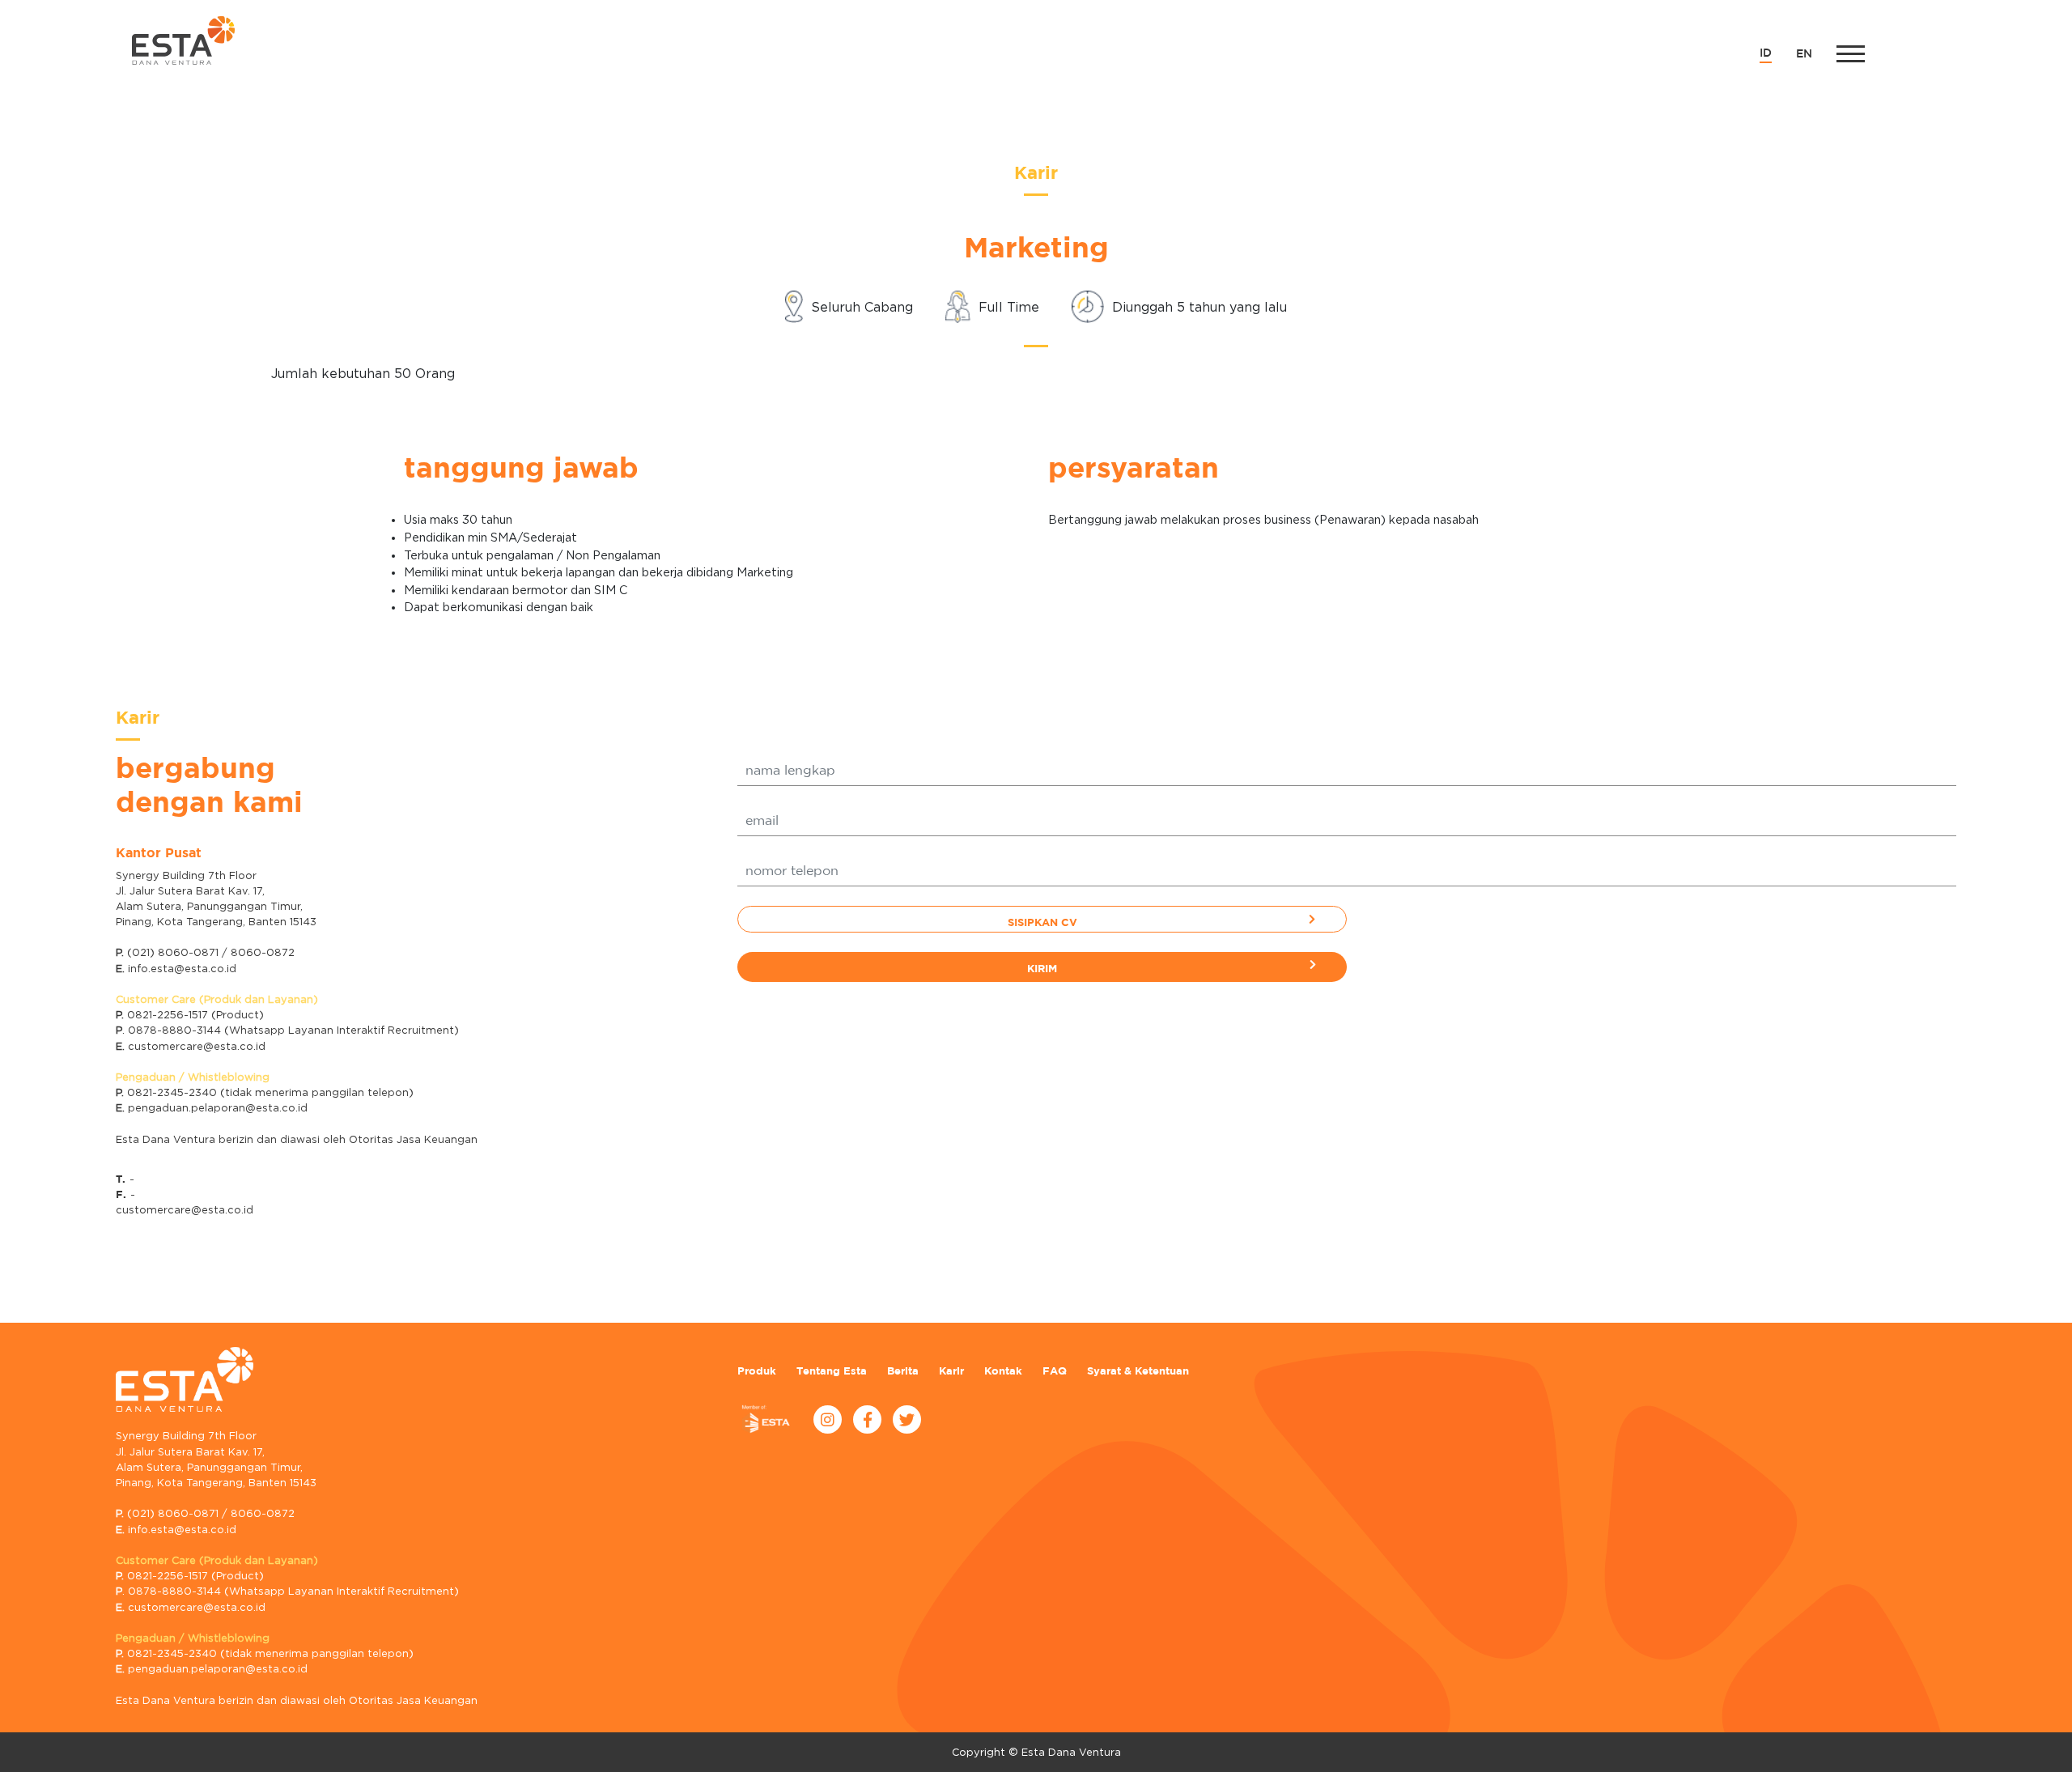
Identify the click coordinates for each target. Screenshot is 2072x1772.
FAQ (1055, 1370)
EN (1804, 54)
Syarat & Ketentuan (1138, 1370)
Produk (757, 1370)
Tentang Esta (832, 1370)
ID (1766, 53)
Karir (951, 1370)
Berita (903, 1370)
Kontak (1003, 1370)
